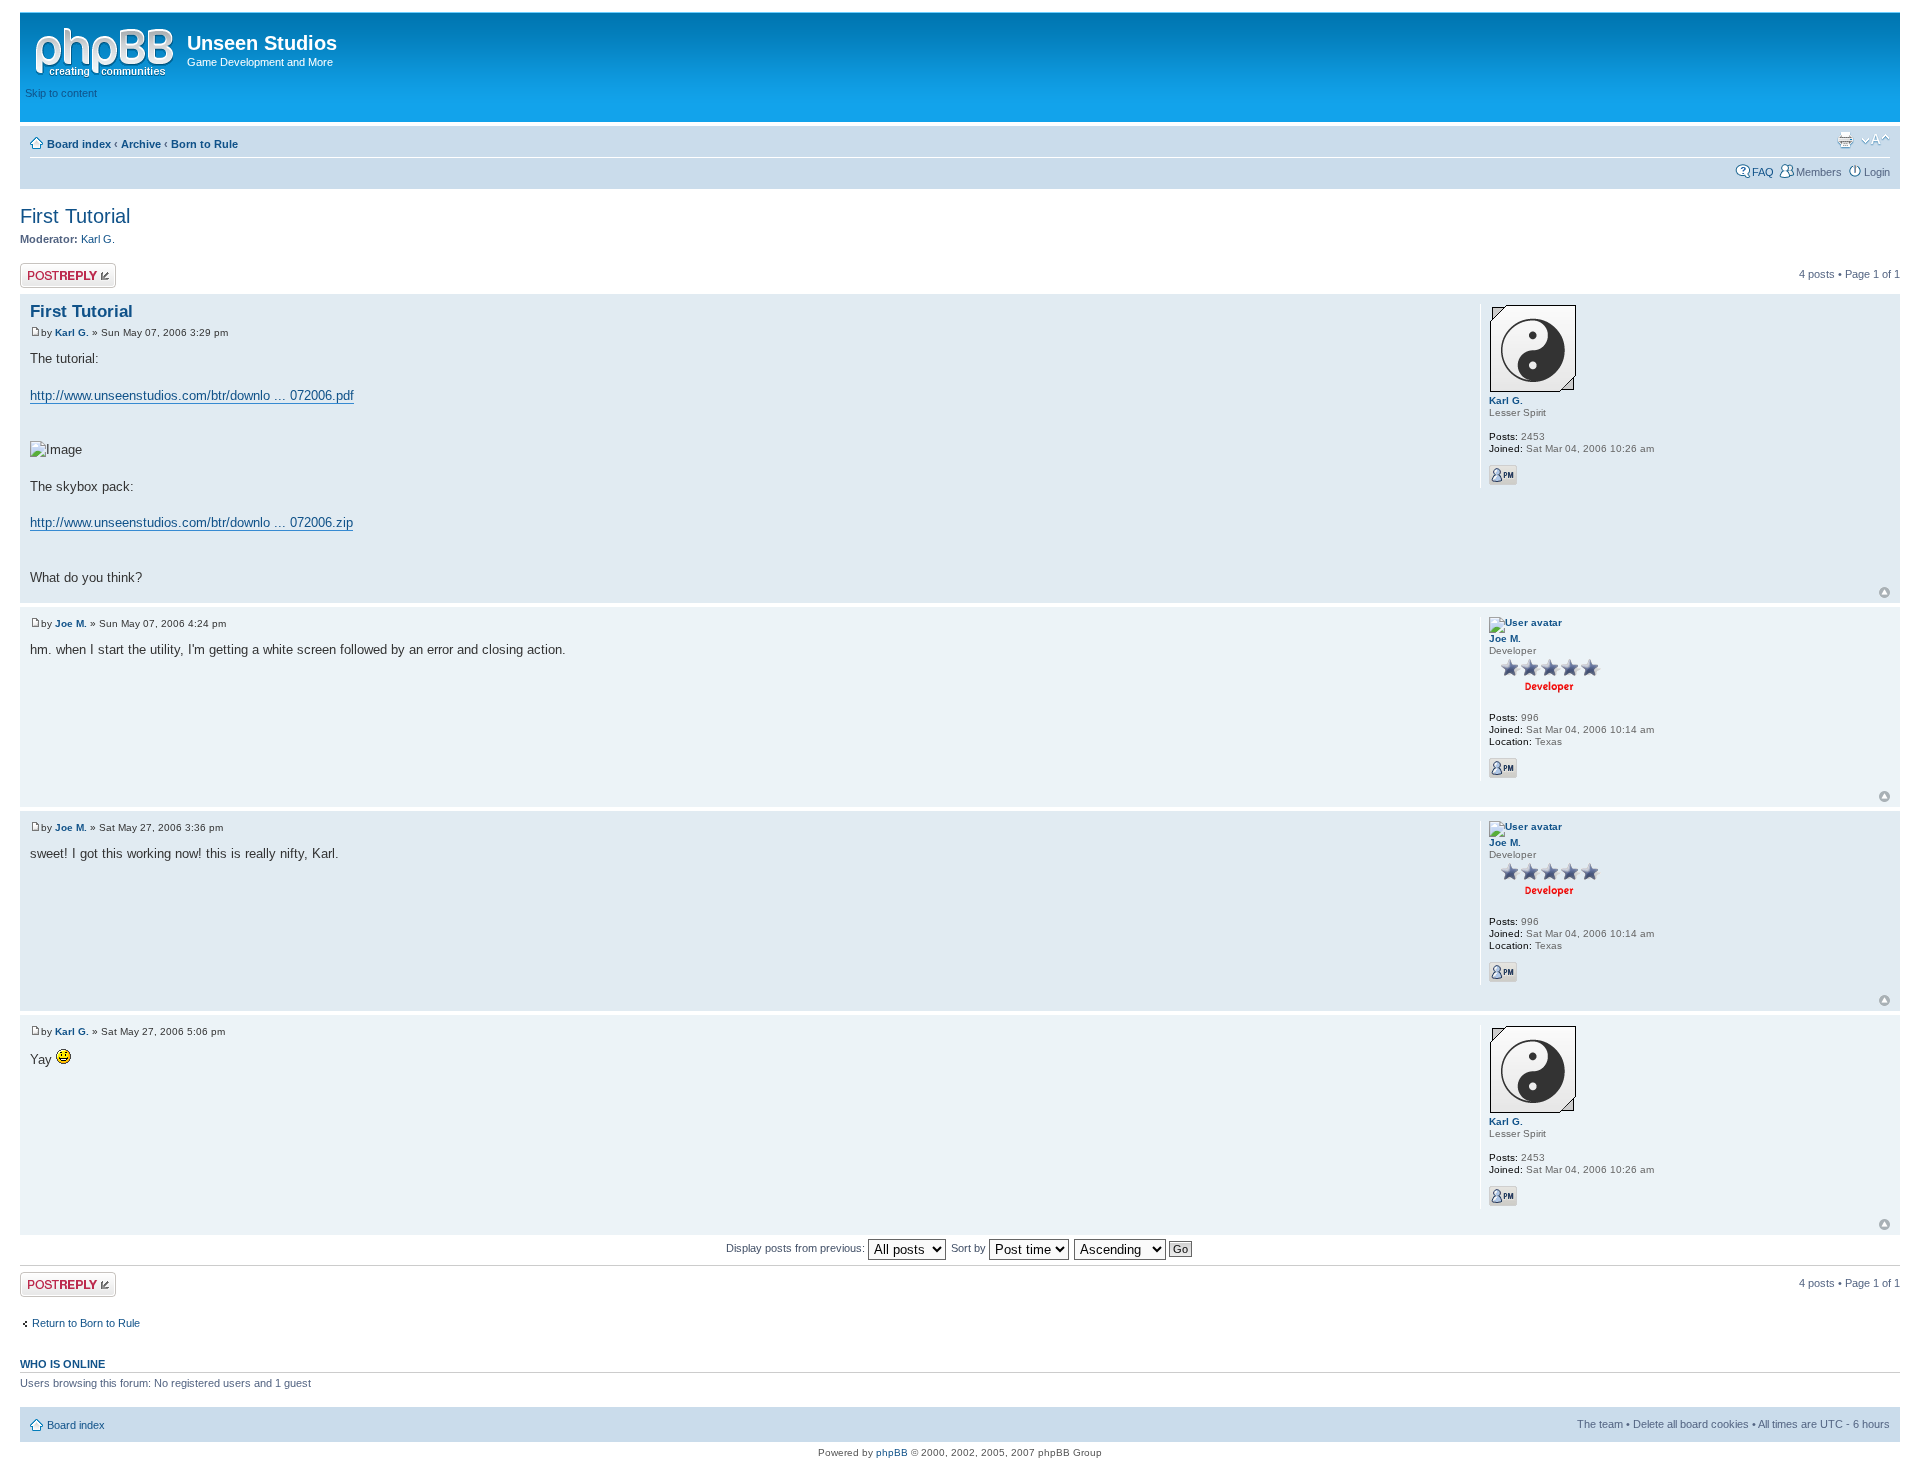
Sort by (970, 1248)
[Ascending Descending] (1134, 1248)
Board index (79, 144)
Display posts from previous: (797, 1248)
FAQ (1763, 172)
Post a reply (49, 269)
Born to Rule (204, 144)
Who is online (62, 1364)
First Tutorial (75, 216)
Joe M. (71, 623)
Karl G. (98, 239)
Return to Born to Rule (86, 1323)
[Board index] (106, 49)
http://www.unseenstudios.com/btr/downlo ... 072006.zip (191, 522)
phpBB (892, 1452)
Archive (141, 144)
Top (1884, 592)
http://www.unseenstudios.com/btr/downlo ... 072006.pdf (192, 395)
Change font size (1875, 140)
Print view (1845, 140)
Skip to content (61, 93)
